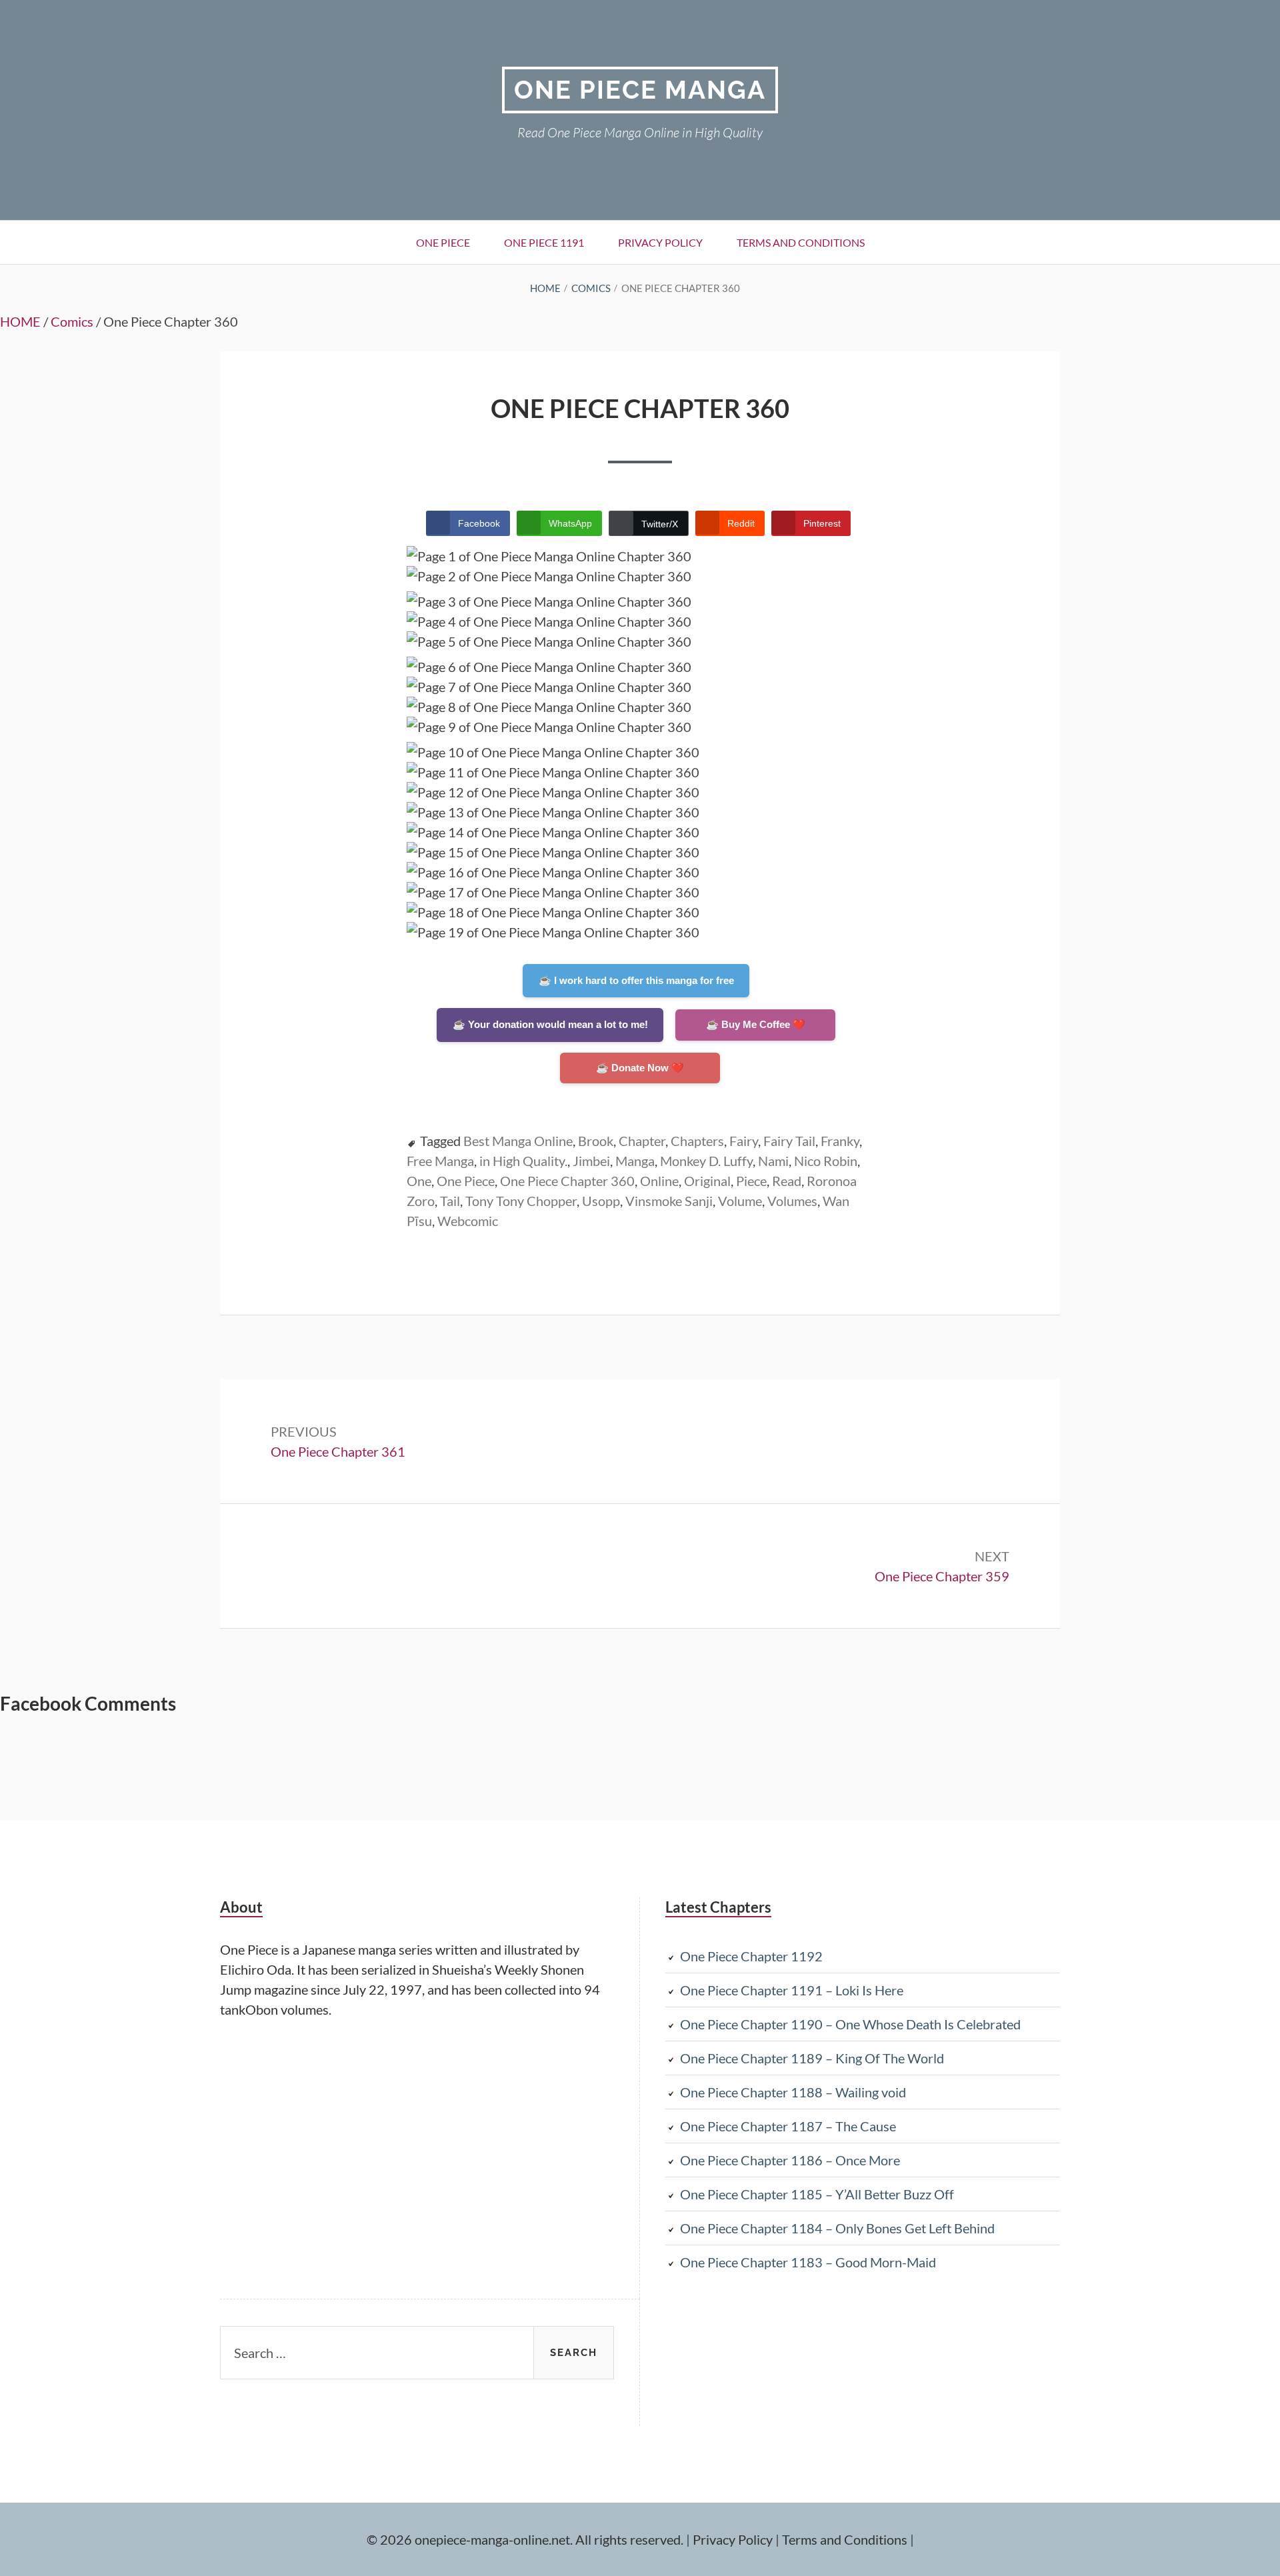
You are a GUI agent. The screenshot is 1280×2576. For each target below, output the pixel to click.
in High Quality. (523, 1161)
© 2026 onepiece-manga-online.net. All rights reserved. (525, 2539)
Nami (773, 1161)
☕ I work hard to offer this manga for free (636, 980)
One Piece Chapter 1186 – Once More (790, 2160)
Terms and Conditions (801, 242)
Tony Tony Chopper (521, 1201)
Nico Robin (826, 1161)
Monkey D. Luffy (706, 1161)
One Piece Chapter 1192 (751, 1956)
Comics (72, 321)
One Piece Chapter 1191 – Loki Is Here (792, 1990)
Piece (751, 1181)
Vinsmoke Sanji (669, 1201)
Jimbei (591, 1161)
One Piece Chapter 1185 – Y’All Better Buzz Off (817, 2194)
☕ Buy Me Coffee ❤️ (756, 1024)
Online (659, 1181)
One (419, 1181)
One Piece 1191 (544, 242)
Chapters (697, 1141)
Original (707, 1181)
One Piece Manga (640, 90)
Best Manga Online (518, 1141)
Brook (596, 1141)
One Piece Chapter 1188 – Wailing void (793, 2092)
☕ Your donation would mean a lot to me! (550, 1024)
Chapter (642, 1141)
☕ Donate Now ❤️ (640, 1068)
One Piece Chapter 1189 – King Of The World (812, 2058)
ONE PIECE (443, 242)
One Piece (466, 1181)
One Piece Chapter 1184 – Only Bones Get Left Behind (837, 2228)
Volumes (792, 1201)
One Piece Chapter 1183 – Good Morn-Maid (808, 2262)
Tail (450, 1201)
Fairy (744, 1141)
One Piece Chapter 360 (567, 1181)
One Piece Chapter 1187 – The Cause (788, 2126)
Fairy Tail (789, 1141)
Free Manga (440, 1161)
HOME (20, 321)
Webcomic (468, 1221)
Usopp (601, 1201)
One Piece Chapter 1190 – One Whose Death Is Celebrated (850, 2024)
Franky (840, 1141)
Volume (740, 1201)
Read (787, 1181)
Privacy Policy (660, 242)
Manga (635, 1161)
